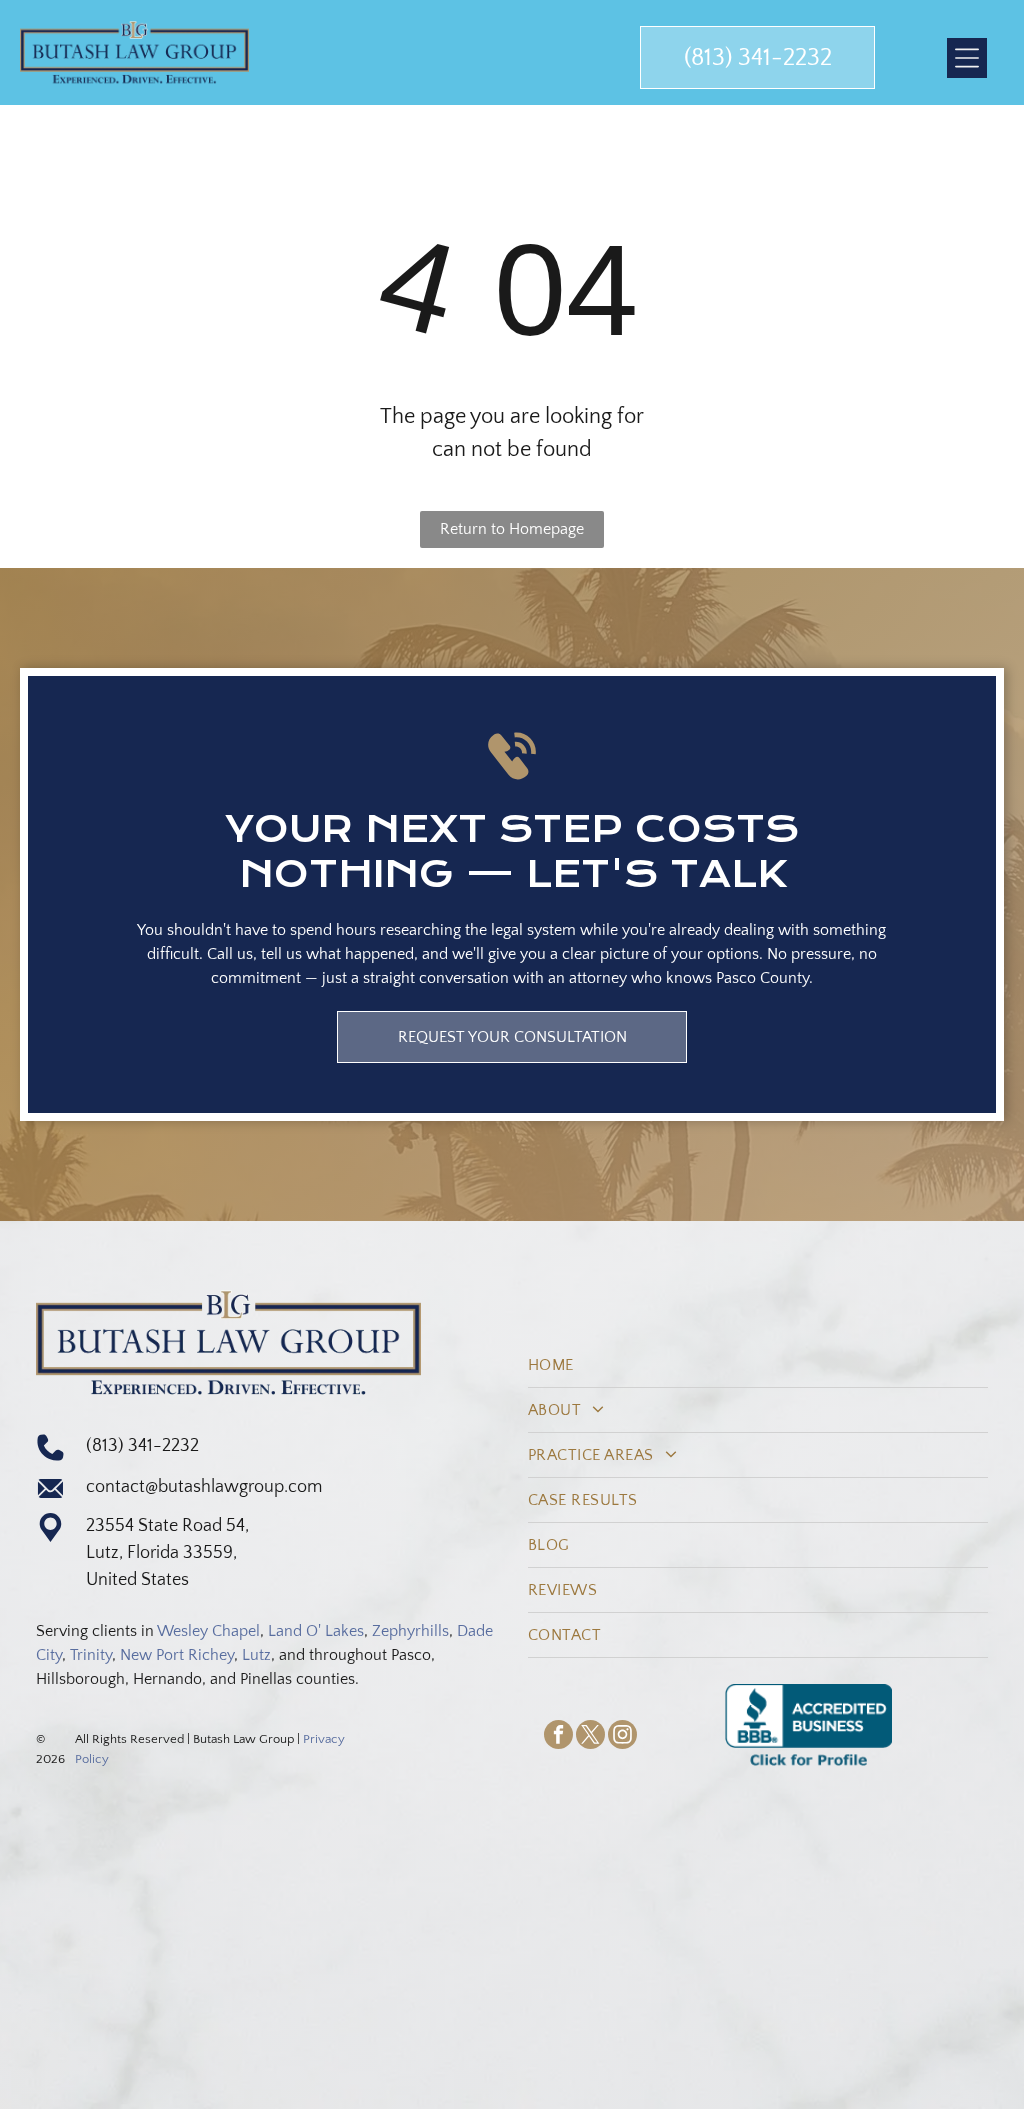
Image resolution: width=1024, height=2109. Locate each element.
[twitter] (590, 1737)
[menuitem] (758, 1365)
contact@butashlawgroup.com (204, 1487)
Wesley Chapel (208, 1631)
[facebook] (558, 1737)
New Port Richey (177, 1655)
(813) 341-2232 (142, 1446)
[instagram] (622, 1737)
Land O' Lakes (316, 1631)
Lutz (256, 1655)
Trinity (91, 1655)
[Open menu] (967, 58)
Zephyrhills (410, 1631)
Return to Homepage (512, 529)
